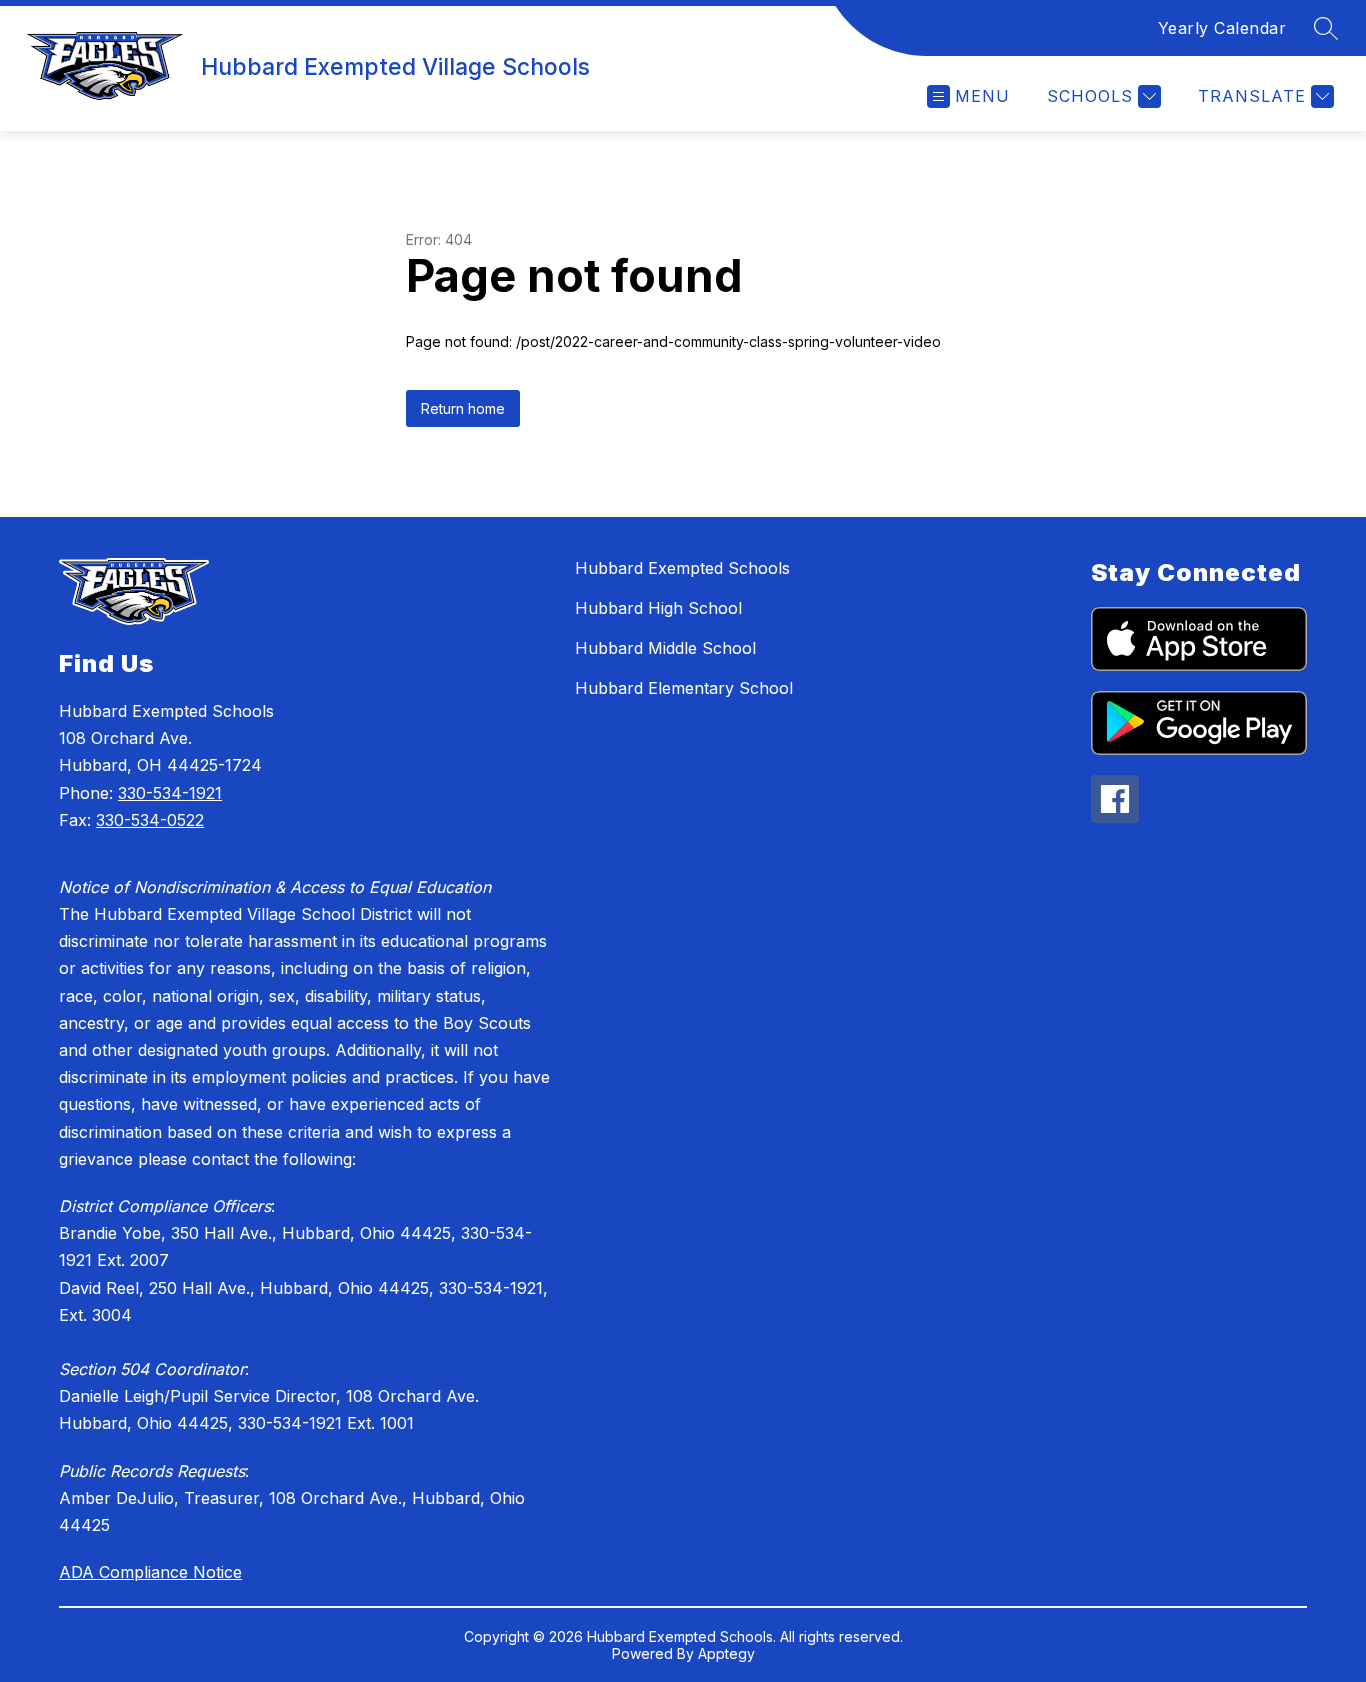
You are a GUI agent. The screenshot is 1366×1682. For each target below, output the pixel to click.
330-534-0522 (150, 820)
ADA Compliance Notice (150, 1572)
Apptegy (726, 1653)
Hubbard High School (658, 608)
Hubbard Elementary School (684, 688)
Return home (463, 408)
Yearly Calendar (1222, 28)
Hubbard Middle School (665, 648)
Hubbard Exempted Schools (682, 568)
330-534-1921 (170, 793)
